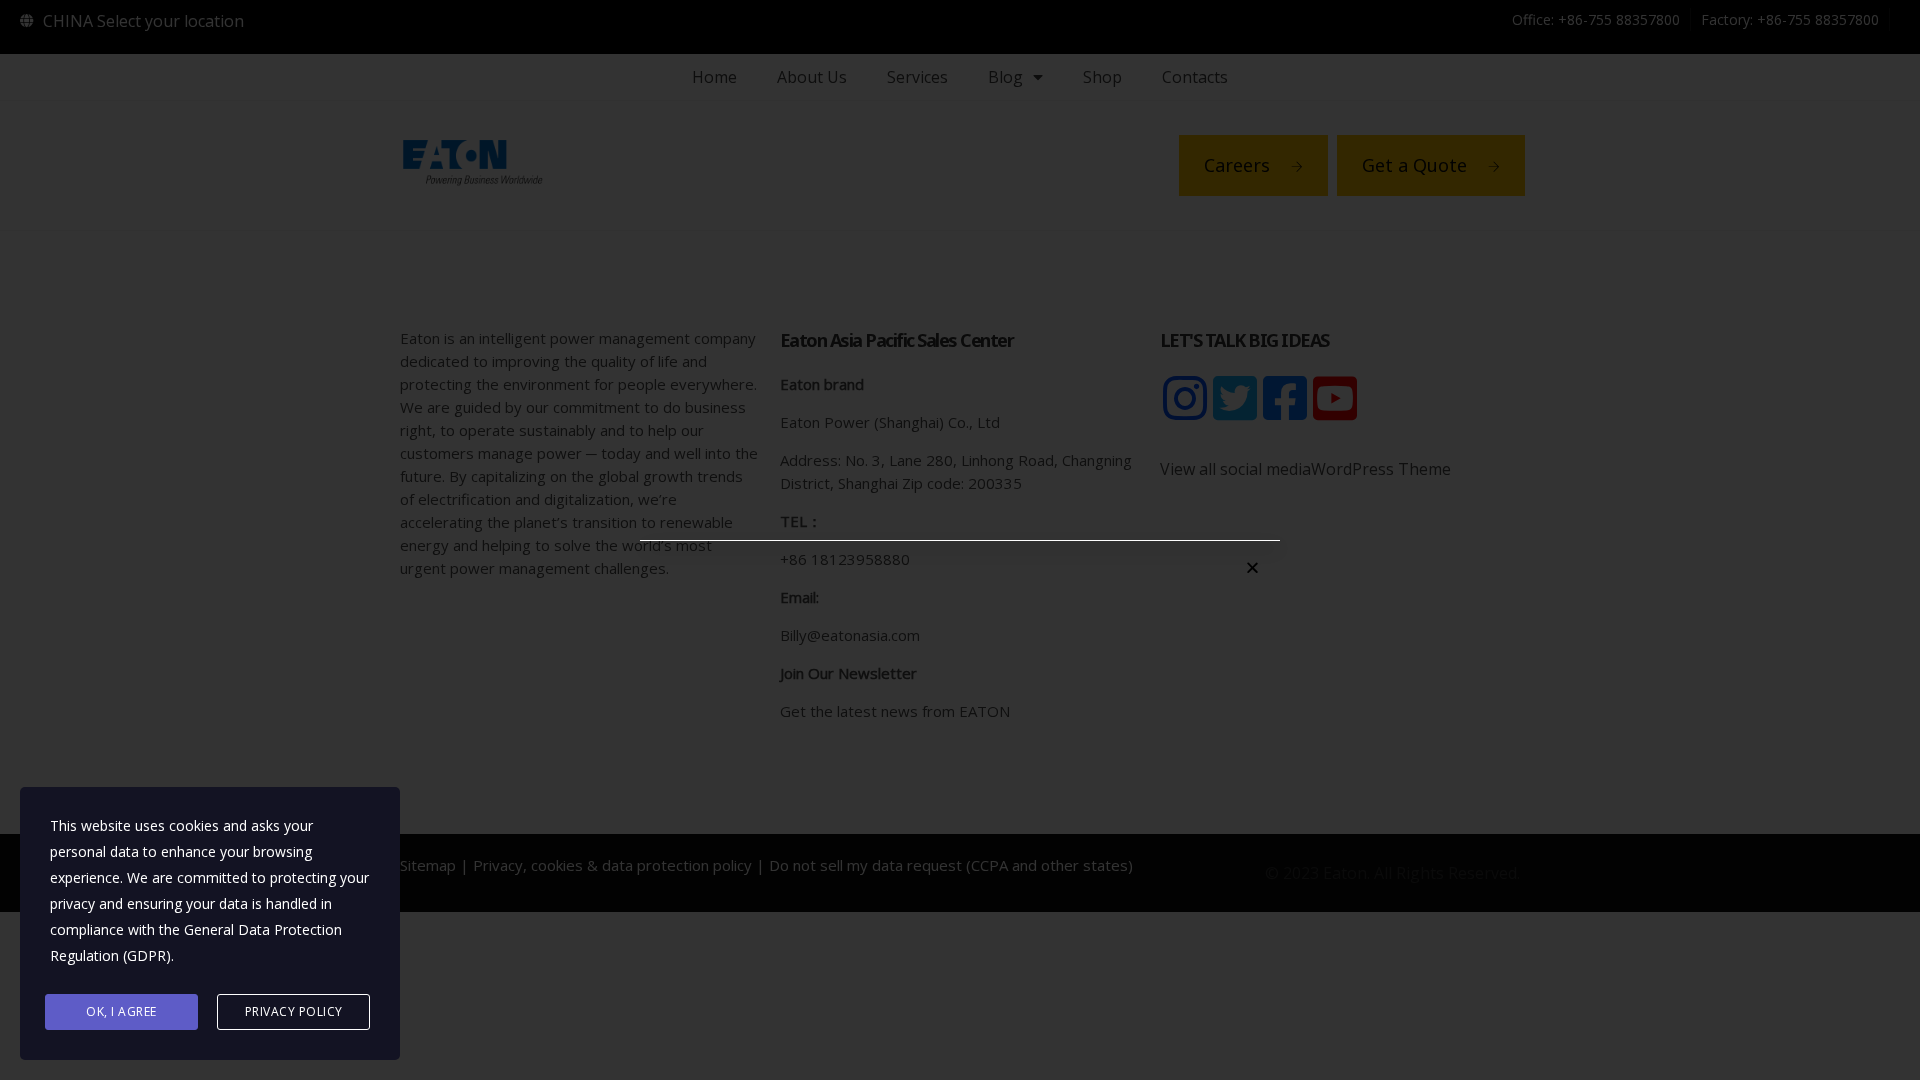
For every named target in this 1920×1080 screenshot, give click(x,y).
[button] (1252, 567)
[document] (960, 540)
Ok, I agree (121, 1011)
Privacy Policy (294, 1011)
